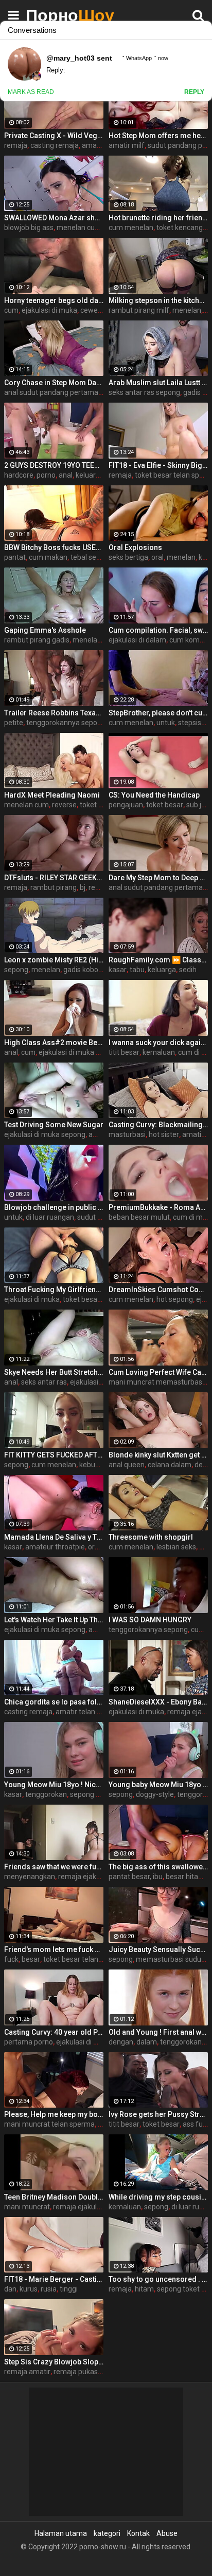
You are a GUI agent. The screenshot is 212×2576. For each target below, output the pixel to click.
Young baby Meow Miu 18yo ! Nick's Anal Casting (158, 1785)
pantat (15, 557)
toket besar (165, 805)
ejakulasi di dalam (137, 640)
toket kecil (96, 805)
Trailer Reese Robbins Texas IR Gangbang (54, 713)
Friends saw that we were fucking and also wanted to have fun (54, 1867)
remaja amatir (27, 2372)
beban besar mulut (139, 1217)
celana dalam (170, 1465)
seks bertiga (128, 557)
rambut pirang (54, 887)
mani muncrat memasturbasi (156, 1382)
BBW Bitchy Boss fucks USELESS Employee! (54, 547)
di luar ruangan (50, 1217)
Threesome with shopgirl (151, 1537)
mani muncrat (27, 2207)
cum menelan (131, 228)
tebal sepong (92, 557)
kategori (107, 2533)
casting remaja (55, 145)
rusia (49, 2289)
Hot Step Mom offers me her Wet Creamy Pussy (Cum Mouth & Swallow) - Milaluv (158, 136)
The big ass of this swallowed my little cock (158, 1867)
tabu (137, 970)
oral (157, 557)
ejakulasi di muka (49, 310)
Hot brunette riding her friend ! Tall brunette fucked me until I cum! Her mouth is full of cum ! (158, 218)
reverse (64, 805)
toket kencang (180, 228)
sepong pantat (94, 1794)
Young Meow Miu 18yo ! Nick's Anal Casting (54, 1785)
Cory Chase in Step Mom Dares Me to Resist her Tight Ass (54, 383)
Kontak (138, 2533)
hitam (144, 2289)
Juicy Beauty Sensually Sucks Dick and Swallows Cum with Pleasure (158, 1949)
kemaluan (159, 1052)
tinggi (69, 2289)
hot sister (164, 1134)
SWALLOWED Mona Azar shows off (54, 218)
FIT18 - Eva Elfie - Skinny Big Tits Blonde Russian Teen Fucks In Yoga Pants (158, 465)
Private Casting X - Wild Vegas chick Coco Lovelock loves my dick (54, 136)
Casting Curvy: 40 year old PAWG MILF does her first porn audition (54, 2032)
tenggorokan (46, 1794)
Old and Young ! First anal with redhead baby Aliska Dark (158, 2032)
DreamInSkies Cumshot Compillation (158, 1290)
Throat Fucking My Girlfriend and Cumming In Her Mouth (54, 1290)
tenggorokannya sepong (66, 723)
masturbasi (127, 1134)
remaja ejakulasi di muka (93, 2207)
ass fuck (196, 2124)
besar (31, 1959)
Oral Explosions (135, 547)
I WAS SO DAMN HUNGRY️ (150, 1620)
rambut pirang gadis (37, 640)
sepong (16, 970)
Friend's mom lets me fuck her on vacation (54, 1949)
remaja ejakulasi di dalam (99, 1877)
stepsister (194, 723)
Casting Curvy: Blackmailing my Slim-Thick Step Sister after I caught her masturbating (158, 1125)
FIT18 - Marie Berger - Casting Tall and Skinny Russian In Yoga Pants (54, 2279)
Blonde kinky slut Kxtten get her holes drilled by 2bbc (158, 1455)
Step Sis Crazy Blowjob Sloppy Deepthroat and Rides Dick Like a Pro (54, 2362)
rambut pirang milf (139, 310)
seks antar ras (44, 1382)
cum (11, 310)
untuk (166, 723)
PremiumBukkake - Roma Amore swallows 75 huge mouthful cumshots (158, 1207)
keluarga (162, 970)
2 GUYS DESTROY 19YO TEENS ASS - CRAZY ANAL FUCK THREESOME (54, 465)
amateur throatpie (55, 1547)
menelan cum (79, 228)
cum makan (48, 557)
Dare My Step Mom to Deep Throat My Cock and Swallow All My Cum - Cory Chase (158, 878)
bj (83, 887)
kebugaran (97, 1465)
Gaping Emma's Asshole (45, 630)
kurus (29, 2289)
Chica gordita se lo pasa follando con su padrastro (54, 1702)
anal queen (127, 1465)
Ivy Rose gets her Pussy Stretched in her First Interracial (158, 2114)
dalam (147, 2042)
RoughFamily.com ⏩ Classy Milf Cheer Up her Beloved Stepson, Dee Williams (158, 960)
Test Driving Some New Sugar (54, 1125)
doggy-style (155, 1794)
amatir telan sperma (89, 1712)
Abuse (167, 2533)
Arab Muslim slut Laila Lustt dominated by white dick (158, 383)
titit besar (124, 1052)
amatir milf (127, 145)
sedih (188, 970)
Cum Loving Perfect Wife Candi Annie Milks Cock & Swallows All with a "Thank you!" (158, 1372)
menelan (187, 310)
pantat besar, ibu (136, 1877)
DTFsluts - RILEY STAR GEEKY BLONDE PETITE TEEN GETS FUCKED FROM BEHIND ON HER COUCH (54, 878)
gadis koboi (82, 970)
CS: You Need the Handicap (154, 795)
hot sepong (175, 1299)
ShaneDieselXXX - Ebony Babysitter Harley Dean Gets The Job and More (158, 1702)
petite (14, 723)
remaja (16, 145)
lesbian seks (176, 1547)
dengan (121, 2042)
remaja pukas (76, 2372)
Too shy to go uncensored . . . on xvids (158, 2279)
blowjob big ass (29, 228)
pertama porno (29, 2042)
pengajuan (126, 805)
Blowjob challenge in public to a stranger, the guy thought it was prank (54, 1207)
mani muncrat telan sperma (49, 2124)
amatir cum (101, 145)
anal (66, 475)
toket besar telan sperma (84, 1959)
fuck (11, 1959)
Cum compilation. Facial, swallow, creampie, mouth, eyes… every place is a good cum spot (158, 630)
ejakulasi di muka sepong (79, 1052)
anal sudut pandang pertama (51, 392)
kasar (118, 970)
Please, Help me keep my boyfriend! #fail (54, 2114)
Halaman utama (61, 2533)
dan (10, 2289)
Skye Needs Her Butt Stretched (54, 1372)
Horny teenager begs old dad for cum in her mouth (54, 300)
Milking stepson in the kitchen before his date (158, 300)
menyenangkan (30, 1877)
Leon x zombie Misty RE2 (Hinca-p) (54, 960)
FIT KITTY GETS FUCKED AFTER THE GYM (54, 1455)
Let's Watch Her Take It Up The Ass (54, 1620)
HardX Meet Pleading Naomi (52, 795)
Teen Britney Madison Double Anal (54, 2197)
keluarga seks (98, 475)
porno (46, 475)
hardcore (19, 475)
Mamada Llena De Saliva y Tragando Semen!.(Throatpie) (54, 1537)
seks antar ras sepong (144, 392)
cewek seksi (100, 310)
